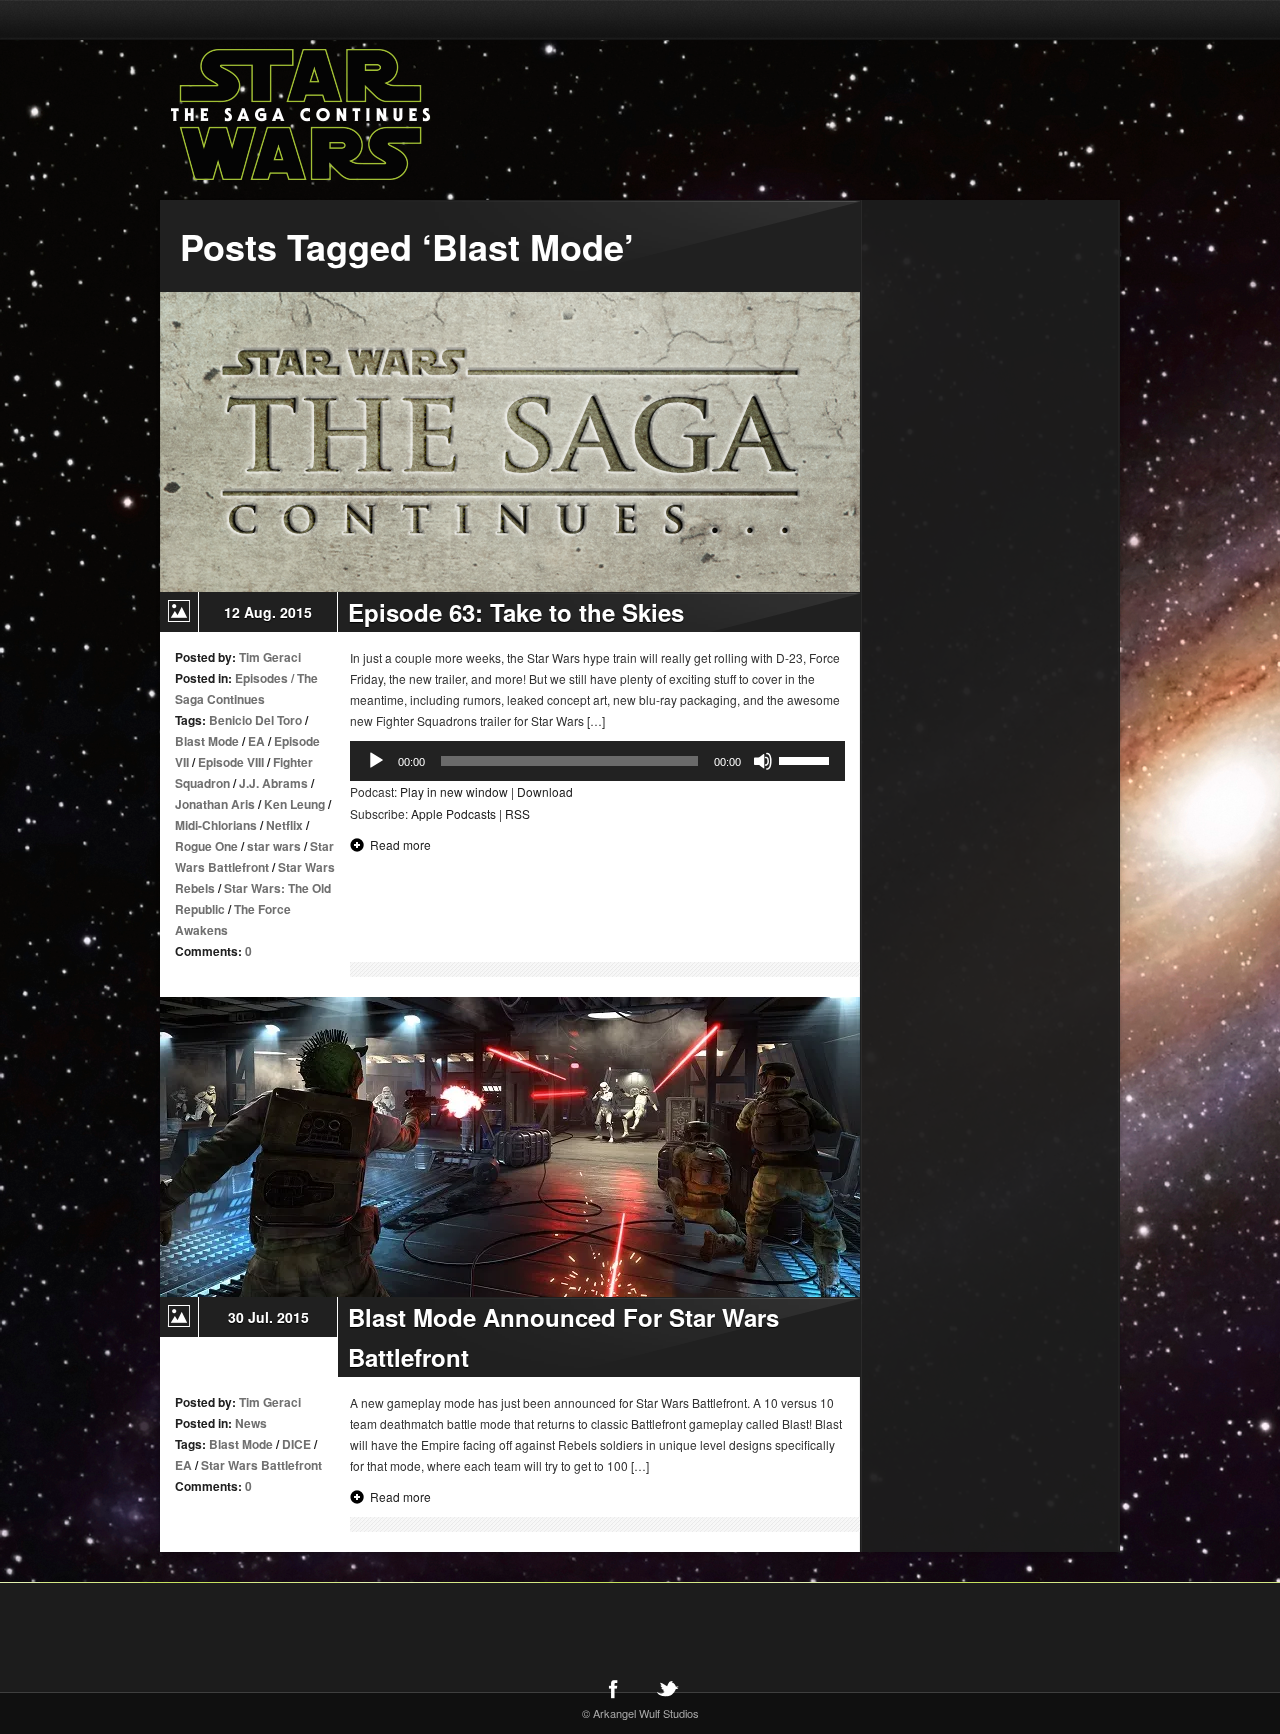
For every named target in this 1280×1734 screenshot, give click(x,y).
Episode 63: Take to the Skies (516, 612)
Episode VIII (231, 762)
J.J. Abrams (273, 783)
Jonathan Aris (215, 804)
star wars (274, 846)
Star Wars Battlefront (261, 1465)
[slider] (807, 759)
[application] (597, 761)
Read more (400, 844)
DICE (296, 1444)
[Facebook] (613, 1688)
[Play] (376, 761)
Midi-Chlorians (216, 825)
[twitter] (667, 1688)
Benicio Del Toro (255, 720)
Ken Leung (294, 804)
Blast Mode (207, 741)
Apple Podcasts (453, 813)
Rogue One (206, 846)
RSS (517, 813)
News (251, 1423)
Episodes (261, 678)
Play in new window (454, 791)
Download (545, 791)
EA (256, 741)
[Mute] (763, 761)
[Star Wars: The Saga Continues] (405, 115)
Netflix (284, 825)
